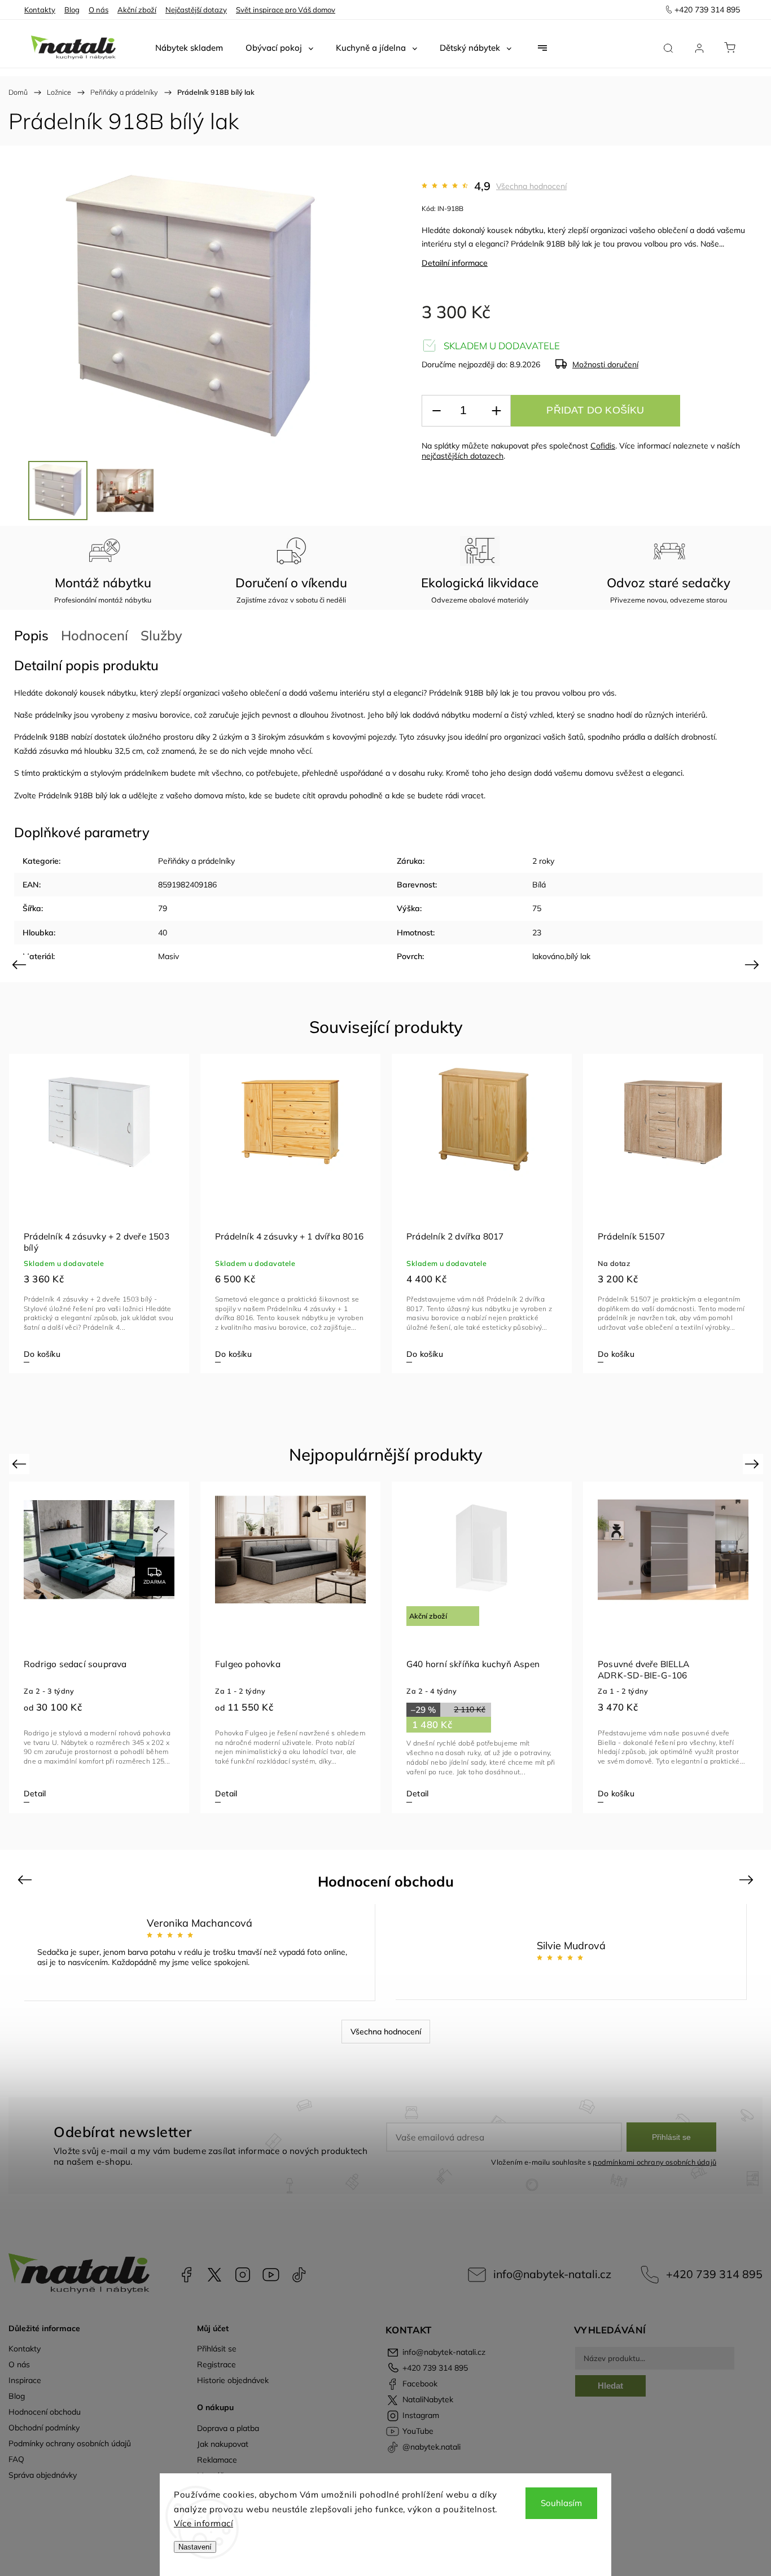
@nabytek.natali (299, 2275)
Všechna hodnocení (531, 186)
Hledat (610, 2386)
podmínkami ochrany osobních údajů (654, 2162)
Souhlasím (561, 2503)
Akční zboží (137, 10)
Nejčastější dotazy (196, 10)
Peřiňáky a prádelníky (196, 861)
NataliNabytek (214, 2275)
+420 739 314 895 (714, 2274)
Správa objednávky (43, 2475)
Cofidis (603, 446)
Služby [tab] (161, 635)
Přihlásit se (671, 2137)
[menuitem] (189, 48)
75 (537, 908)
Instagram (243, 2275)
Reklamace (217, 2460)
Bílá (539, 885)
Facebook (186, 2275)
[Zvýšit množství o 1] (496, 411)
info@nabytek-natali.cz (552, 2274)
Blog (72, 10)
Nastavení (195, 2547)
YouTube (271, 2275)
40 (163, 933)
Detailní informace (455, 263)
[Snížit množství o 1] (436, 411)
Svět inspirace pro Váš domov (286, 10)
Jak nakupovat (223, 2444)
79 (163, 908)
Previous (21, 964)
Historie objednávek (233, 2380)
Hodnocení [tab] (95, 635)
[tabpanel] (99, 1214)
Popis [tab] (31, 635)
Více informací (203, 2523)
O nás (98, 10)
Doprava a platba (228, 2428)
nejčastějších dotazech (463, 456)
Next (754, 964)
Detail (35, 1793)
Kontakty (40, 10)
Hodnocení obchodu (45, 2412)
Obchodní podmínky (44, 2428)
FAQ (16, 2459)
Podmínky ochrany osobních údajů (70, 2443)
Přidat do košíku (595, 410)
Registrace (216, 2364)
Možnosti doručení (605, 364)
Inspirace (25, 2380)
